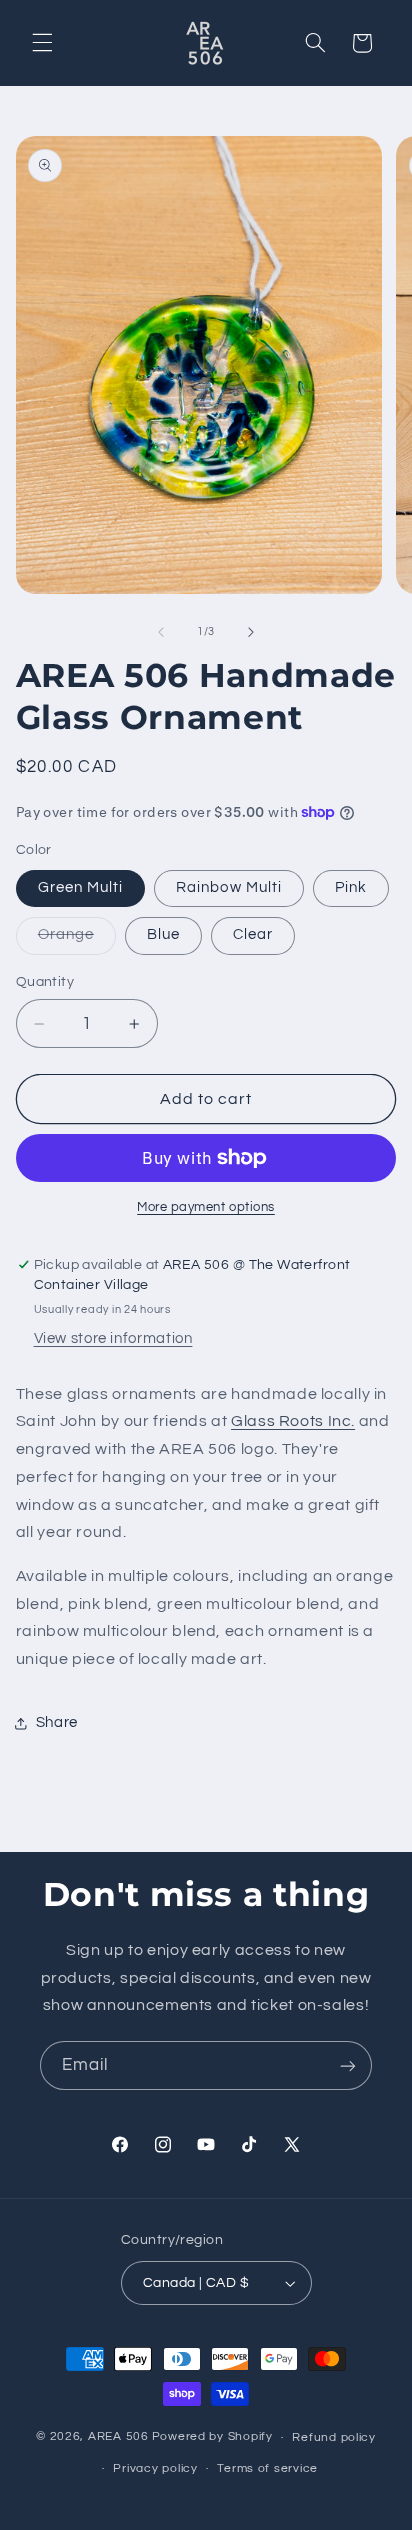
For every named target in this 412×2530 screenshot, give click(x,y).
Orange (77, 940)
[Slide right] (251, 632)
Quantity (45, 982)
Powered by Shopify (212, 2437)
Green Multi (81, 887)
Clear (253, 934)
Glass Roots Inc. (293, 1421)
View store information (113, 1338)
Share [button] (57, 1722)
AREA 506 (118, 2437)
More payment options (206, 1207)
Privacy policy (155, 2468)
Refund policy (334, 2437)
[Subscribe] (348, 2065)
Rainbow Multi (229, 887)
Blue (163, 934)
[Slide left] (161, 632)
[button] (42, 43)
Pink (351, 887)
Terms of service (267, 2468)
